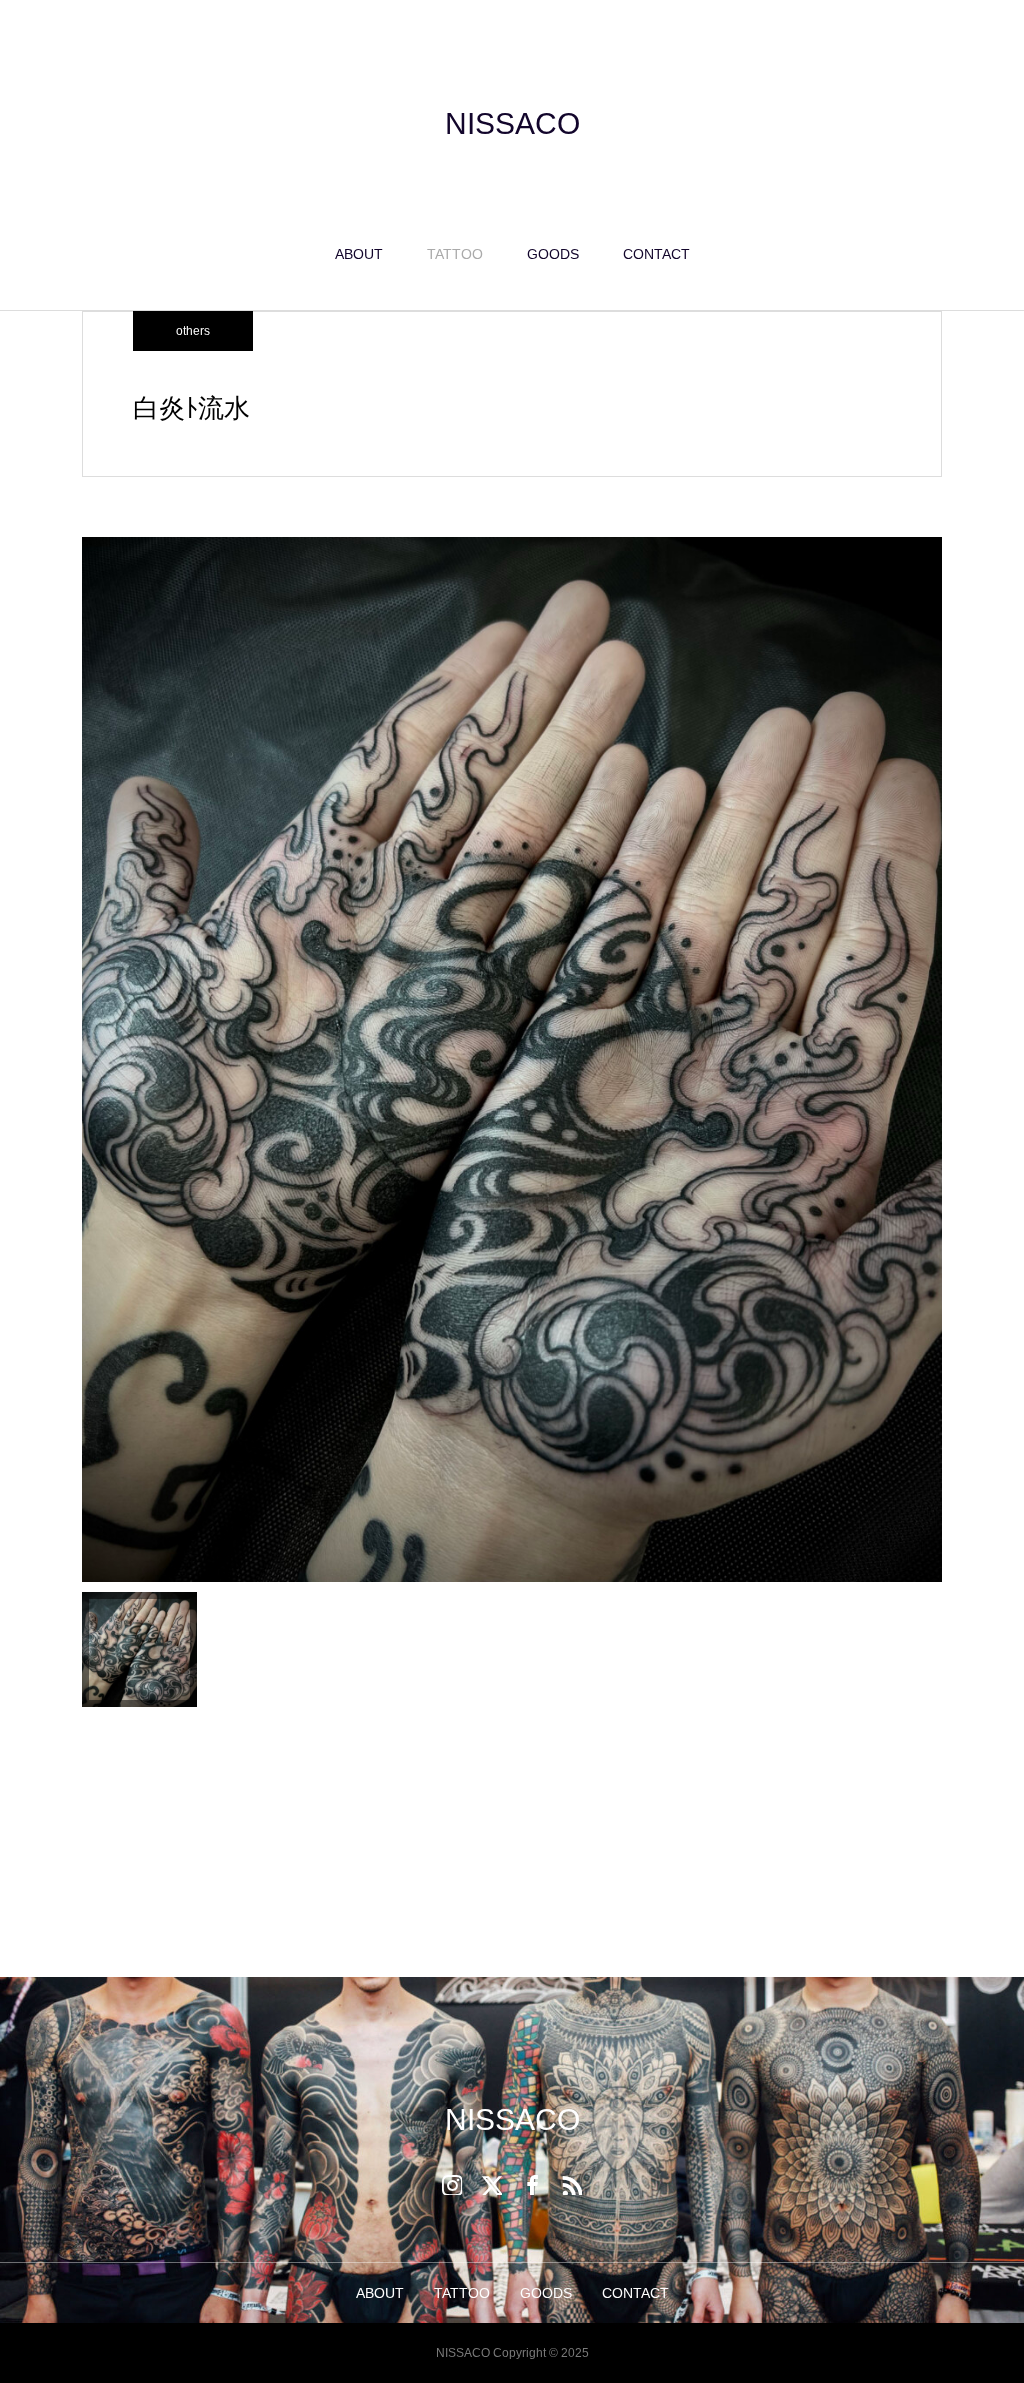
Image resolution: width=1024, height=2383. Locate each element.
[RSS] (572, 2185)
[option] (512, 1060)
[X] (492, 2185)
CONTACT (656, 254)
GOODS (553, 254)
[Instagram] (452, 2185)
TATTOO (455, 254)
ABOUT (359, 254)
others (193, 331)
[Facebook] (532, 2185)
